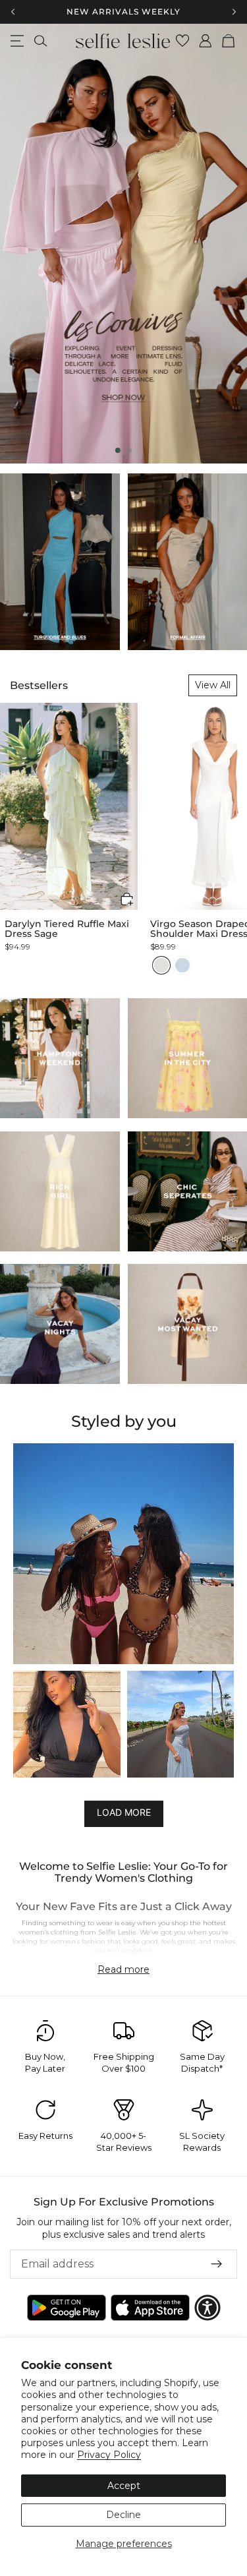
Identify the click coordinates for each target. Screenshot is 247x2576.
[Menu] (17, 41)
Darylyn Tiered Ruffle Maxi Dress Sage (67, 929)
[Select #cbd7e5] (182, 965)
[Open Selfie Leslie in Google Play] (67, 2308)
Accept (124, 2486)
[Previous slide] (21, 243)
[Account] (206, 41)
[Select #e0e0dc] (161, 965)
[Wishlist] (183, 41)
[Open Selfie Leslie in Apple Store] (150, 2308)
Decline (123, 2515)
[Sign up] (217, 2264)
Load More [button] (124, 1813)
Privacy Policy (109, 2455)
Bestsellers (39, 685)
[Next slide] (226, 243)
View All (213, 685)
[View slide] (123, 244)
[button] (127, 899)
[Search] (41, 41)
